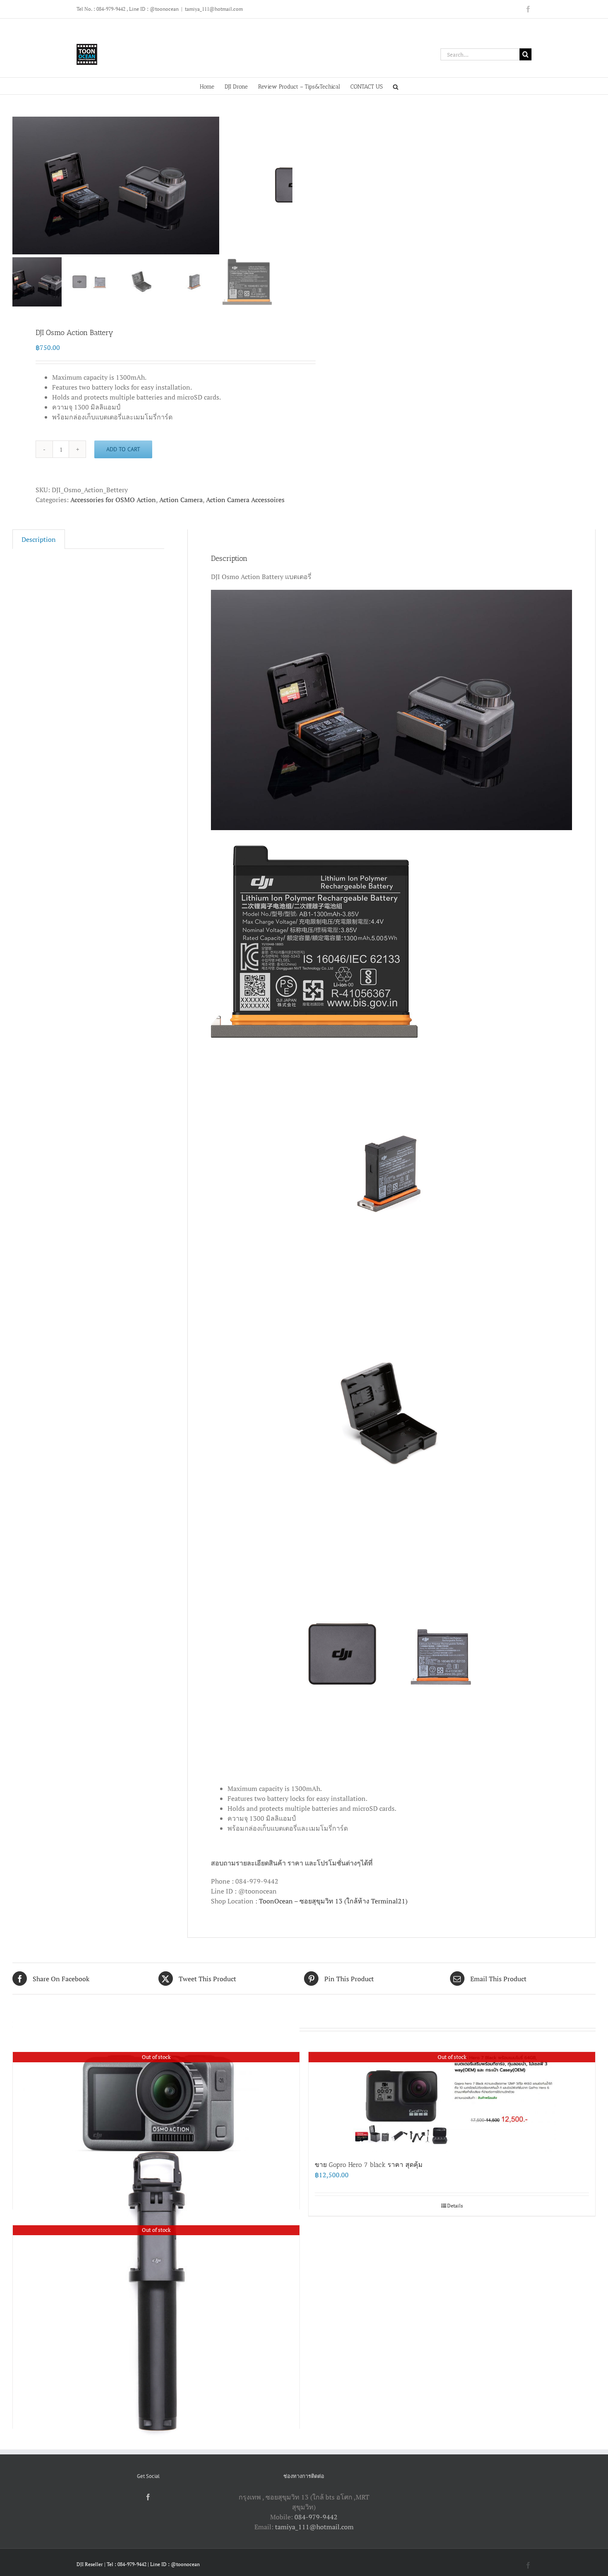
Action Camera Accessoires (245, 500)
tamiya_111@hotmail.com (214, 9)
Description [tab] (39, 539)
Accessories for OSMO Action (113, 500)
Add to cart (123, 449)
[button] (396, 86)
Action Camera (181, 500)
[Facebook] (148, 2497)
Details (455, 2206)
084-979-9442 (316, 2517)
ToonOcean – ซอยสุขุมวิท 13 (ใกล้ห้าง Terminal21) (333, 1901)
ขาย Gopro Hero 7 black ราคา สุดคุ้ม (369, 2165)
